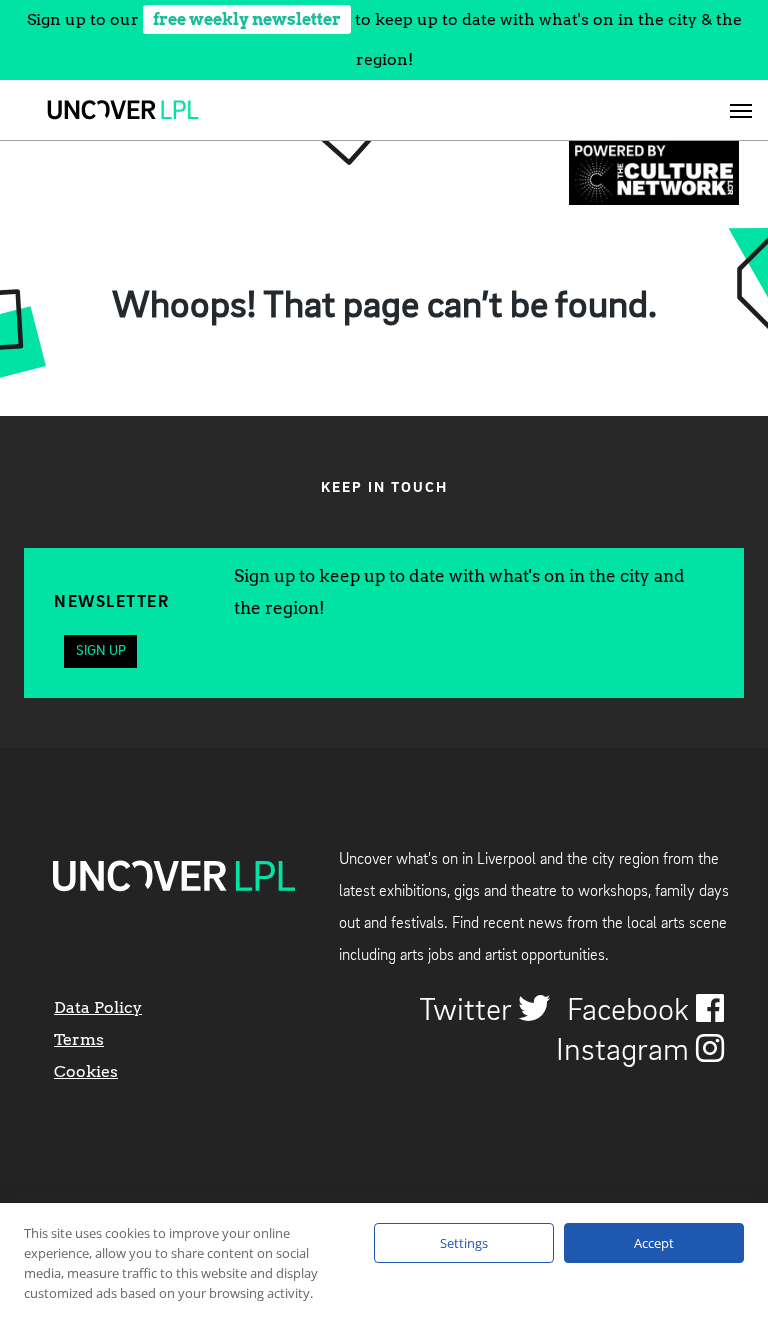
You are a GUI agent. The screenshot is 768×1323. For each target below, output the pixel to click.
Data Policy (98, 1007)
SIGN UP (101, 651)
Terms (79, 1039)
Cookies (86, 1071)
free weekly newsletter (247, 19)
